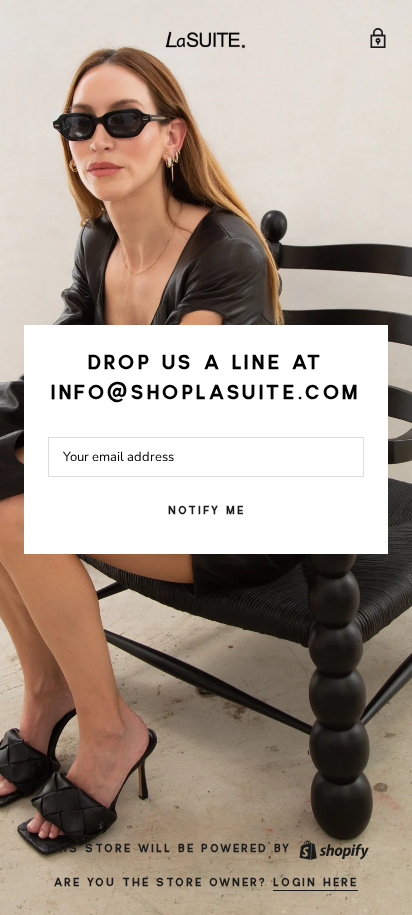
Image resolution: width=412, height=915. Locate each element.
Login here (315, 883)
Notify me (206, 511)
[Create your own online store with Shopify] (333, 849)
